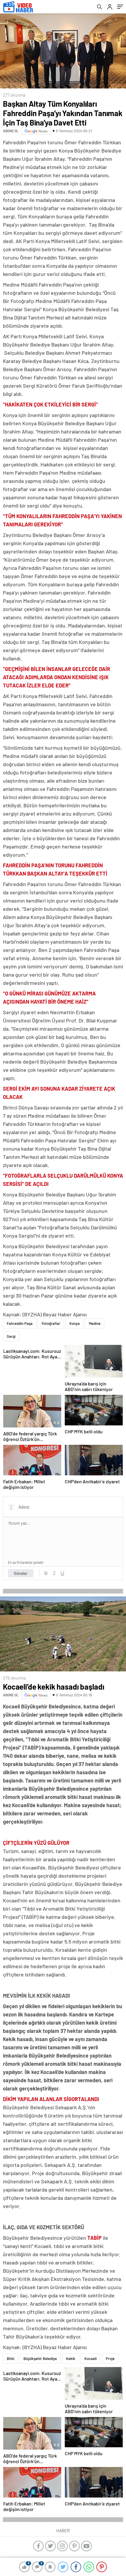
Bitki (11, 2359)
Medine (95, 1323)
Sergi (11, 1336)
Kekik (71, 2359)
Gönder (21, 1573)
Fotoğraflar (51, 1323)
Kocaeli (91, 2359)
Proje (110, 2359)
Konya (75, 1323)
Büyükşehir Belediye (40, 2359)
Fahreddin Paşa (20, 1323)
